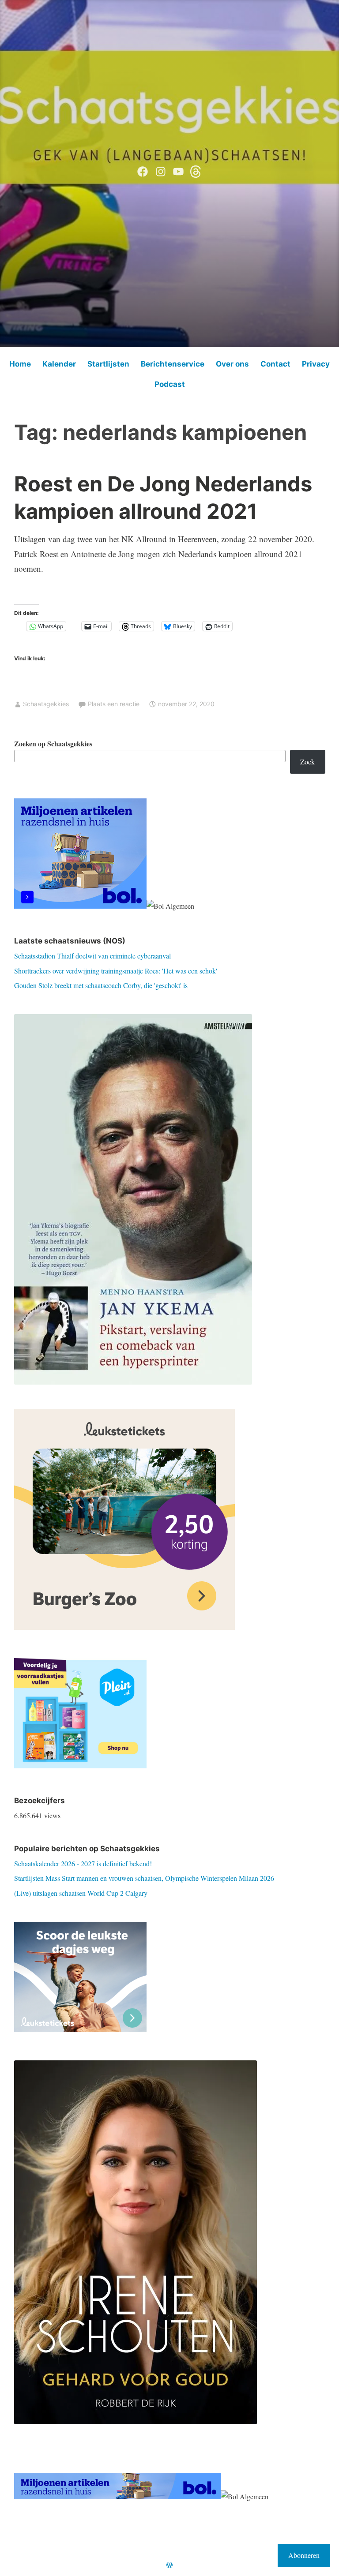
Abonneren (304, 2555)
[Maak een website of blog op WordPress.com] (169, 2565)
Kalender (59, 364)
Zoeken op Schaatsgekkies (53, 743)
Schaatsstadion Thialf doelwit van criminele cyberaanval (92, 956)
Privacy (316, 364)
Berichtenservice (173, 364)
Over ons (232, 364)
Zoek (307, 762)
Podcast (170, 384)
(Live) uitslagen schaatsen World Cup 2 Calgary (81, 1893)
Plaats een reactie (114, 704)
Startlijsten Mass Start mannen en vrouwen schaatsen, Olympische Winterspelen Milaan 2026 (144, 1878)
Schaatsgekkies (46, 704)
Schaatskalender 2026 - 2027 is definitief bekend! (83, 1863)
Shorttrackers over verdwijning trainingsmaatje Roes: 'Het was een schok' (116, 971)
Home (20, 364)
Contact (275, 364)
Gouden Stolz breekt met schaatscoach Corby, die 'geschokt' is (101, 985)
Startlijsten (108, 364)
